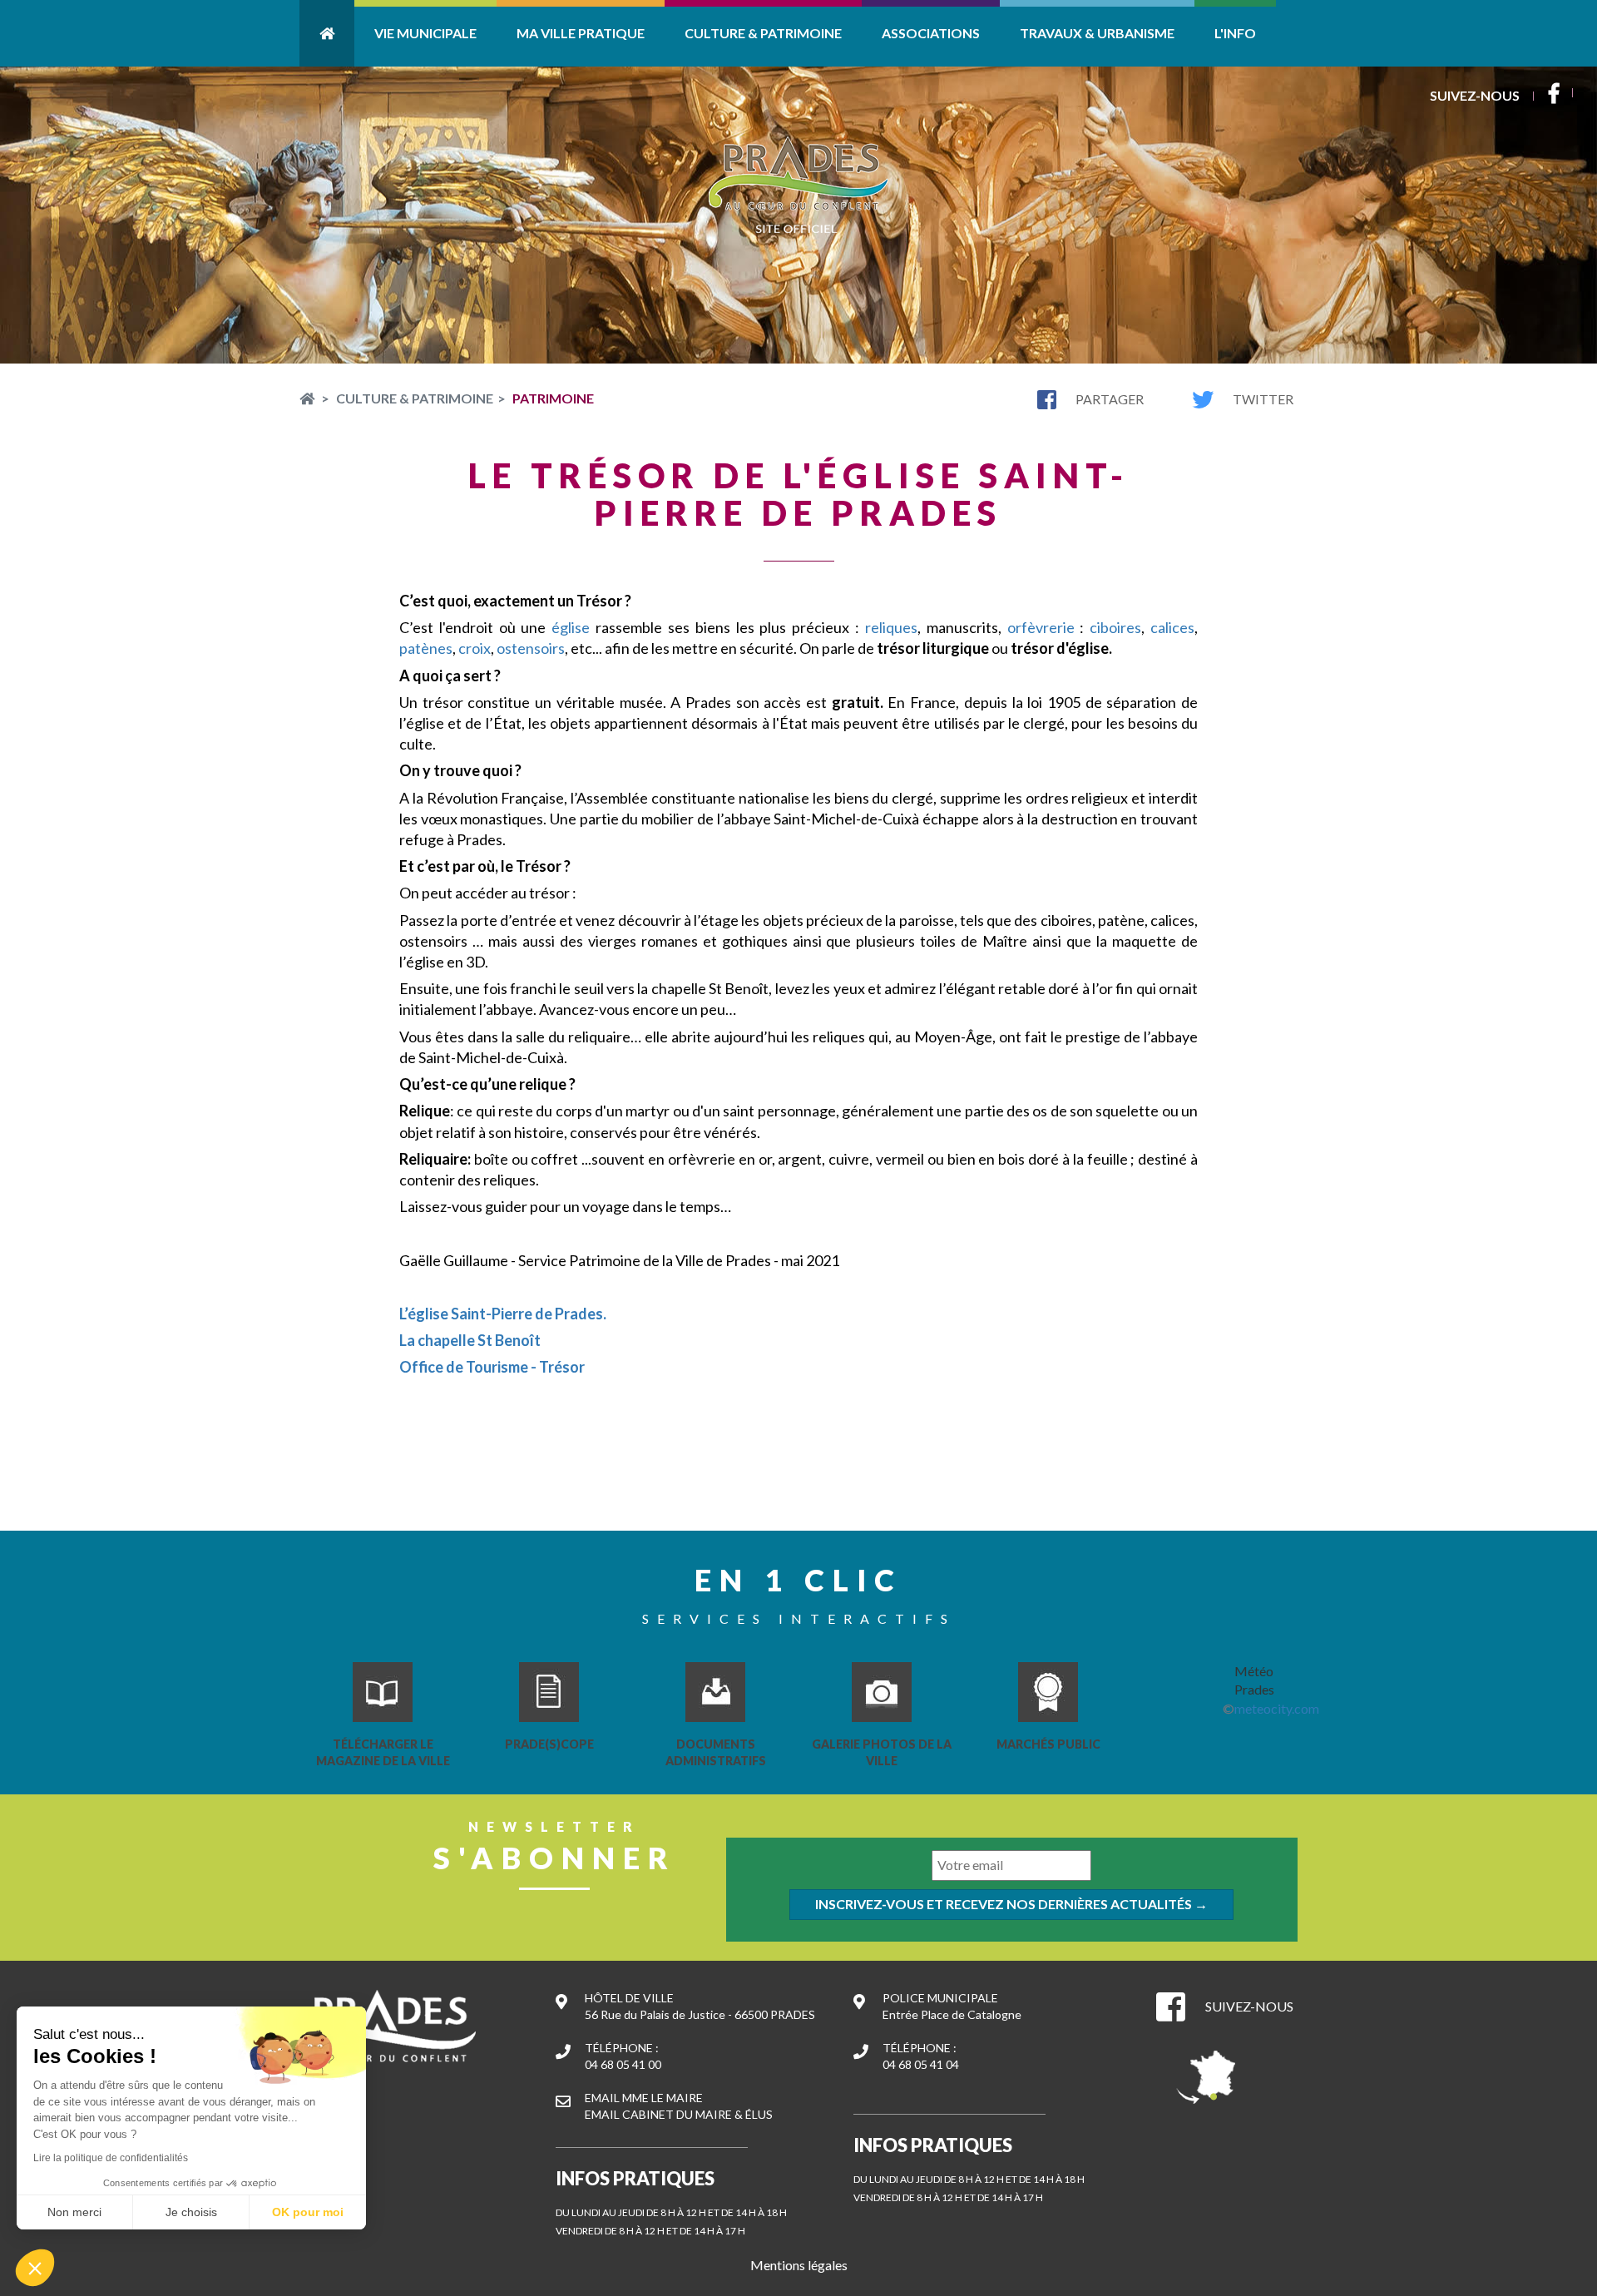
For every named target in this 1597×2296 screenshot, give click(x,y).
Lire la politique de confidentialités (111, 2158)
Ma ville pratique (581, 33)
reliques (891, 627)
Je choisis (191, 2212)
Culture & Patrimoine (763, 33)
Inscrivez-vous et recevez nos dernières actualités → (1011, 1904)
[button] (35, 2268)
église (571, 627)
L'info (1235, 33)
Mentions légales (799, 2265)
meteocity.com (1277, 1708)
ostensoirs (531, 648)
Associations (931, 33)
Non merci (74, 2212)
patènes (426, 648)
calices (1172, 627)
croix (475, 648)
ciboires (1115, 627)
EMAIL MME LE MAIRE (644, 2098)
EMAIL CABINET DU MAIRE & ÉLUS (679, 2114)
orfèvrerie (1041, 627)
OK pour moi (308, 2212)
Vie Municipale (425, 33)
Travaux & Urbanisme (1097, 33)
